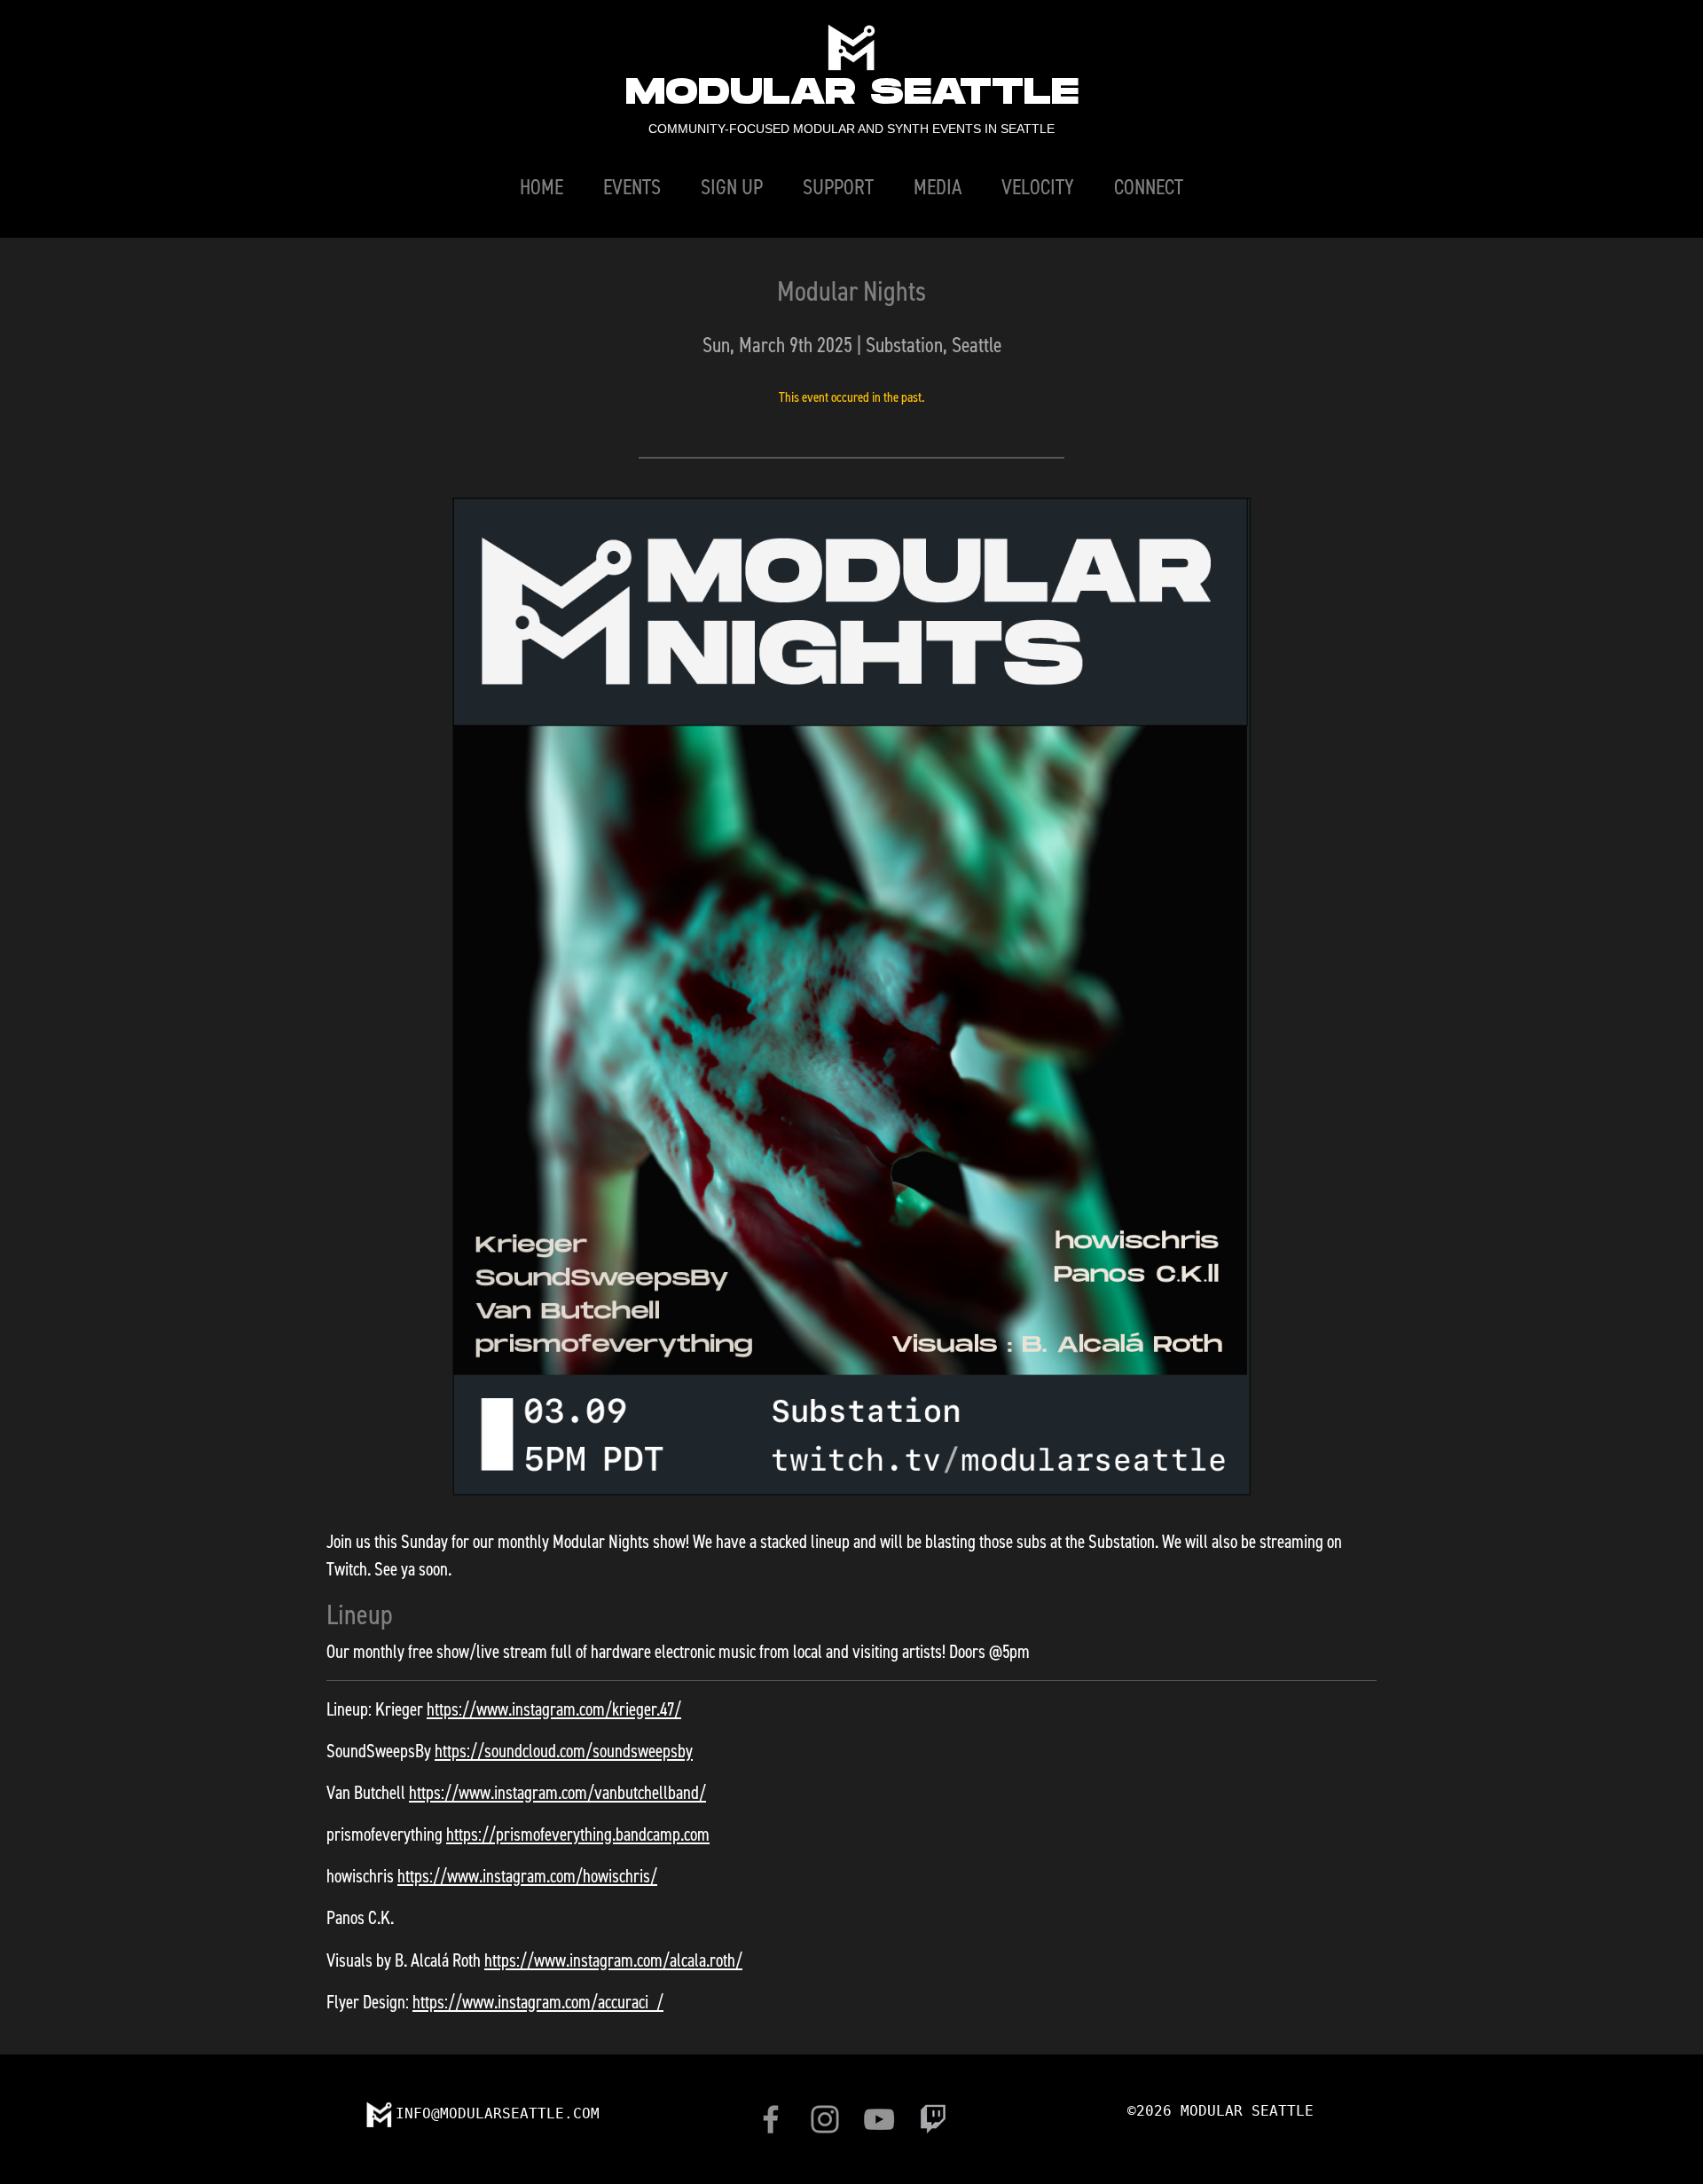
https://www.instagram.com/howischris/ (527, 1875)
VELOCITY (1038, 186)
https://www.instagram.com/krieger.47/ (554, 1709)
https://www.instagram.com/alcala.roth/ (613, 1960)
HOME (542, 186)
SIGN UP (732, 186)
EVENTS (632, 186)
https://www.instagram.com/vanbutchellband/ (557, 1792)
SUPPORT (838, 186)
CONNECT (1149, 186)
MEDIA (938, 186)
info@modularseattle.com (498, 2113)
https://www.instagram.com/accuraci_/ (538, 2001)
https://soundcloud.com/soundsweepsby (564, 1750)
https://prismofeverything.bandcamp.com (578, 1834)
